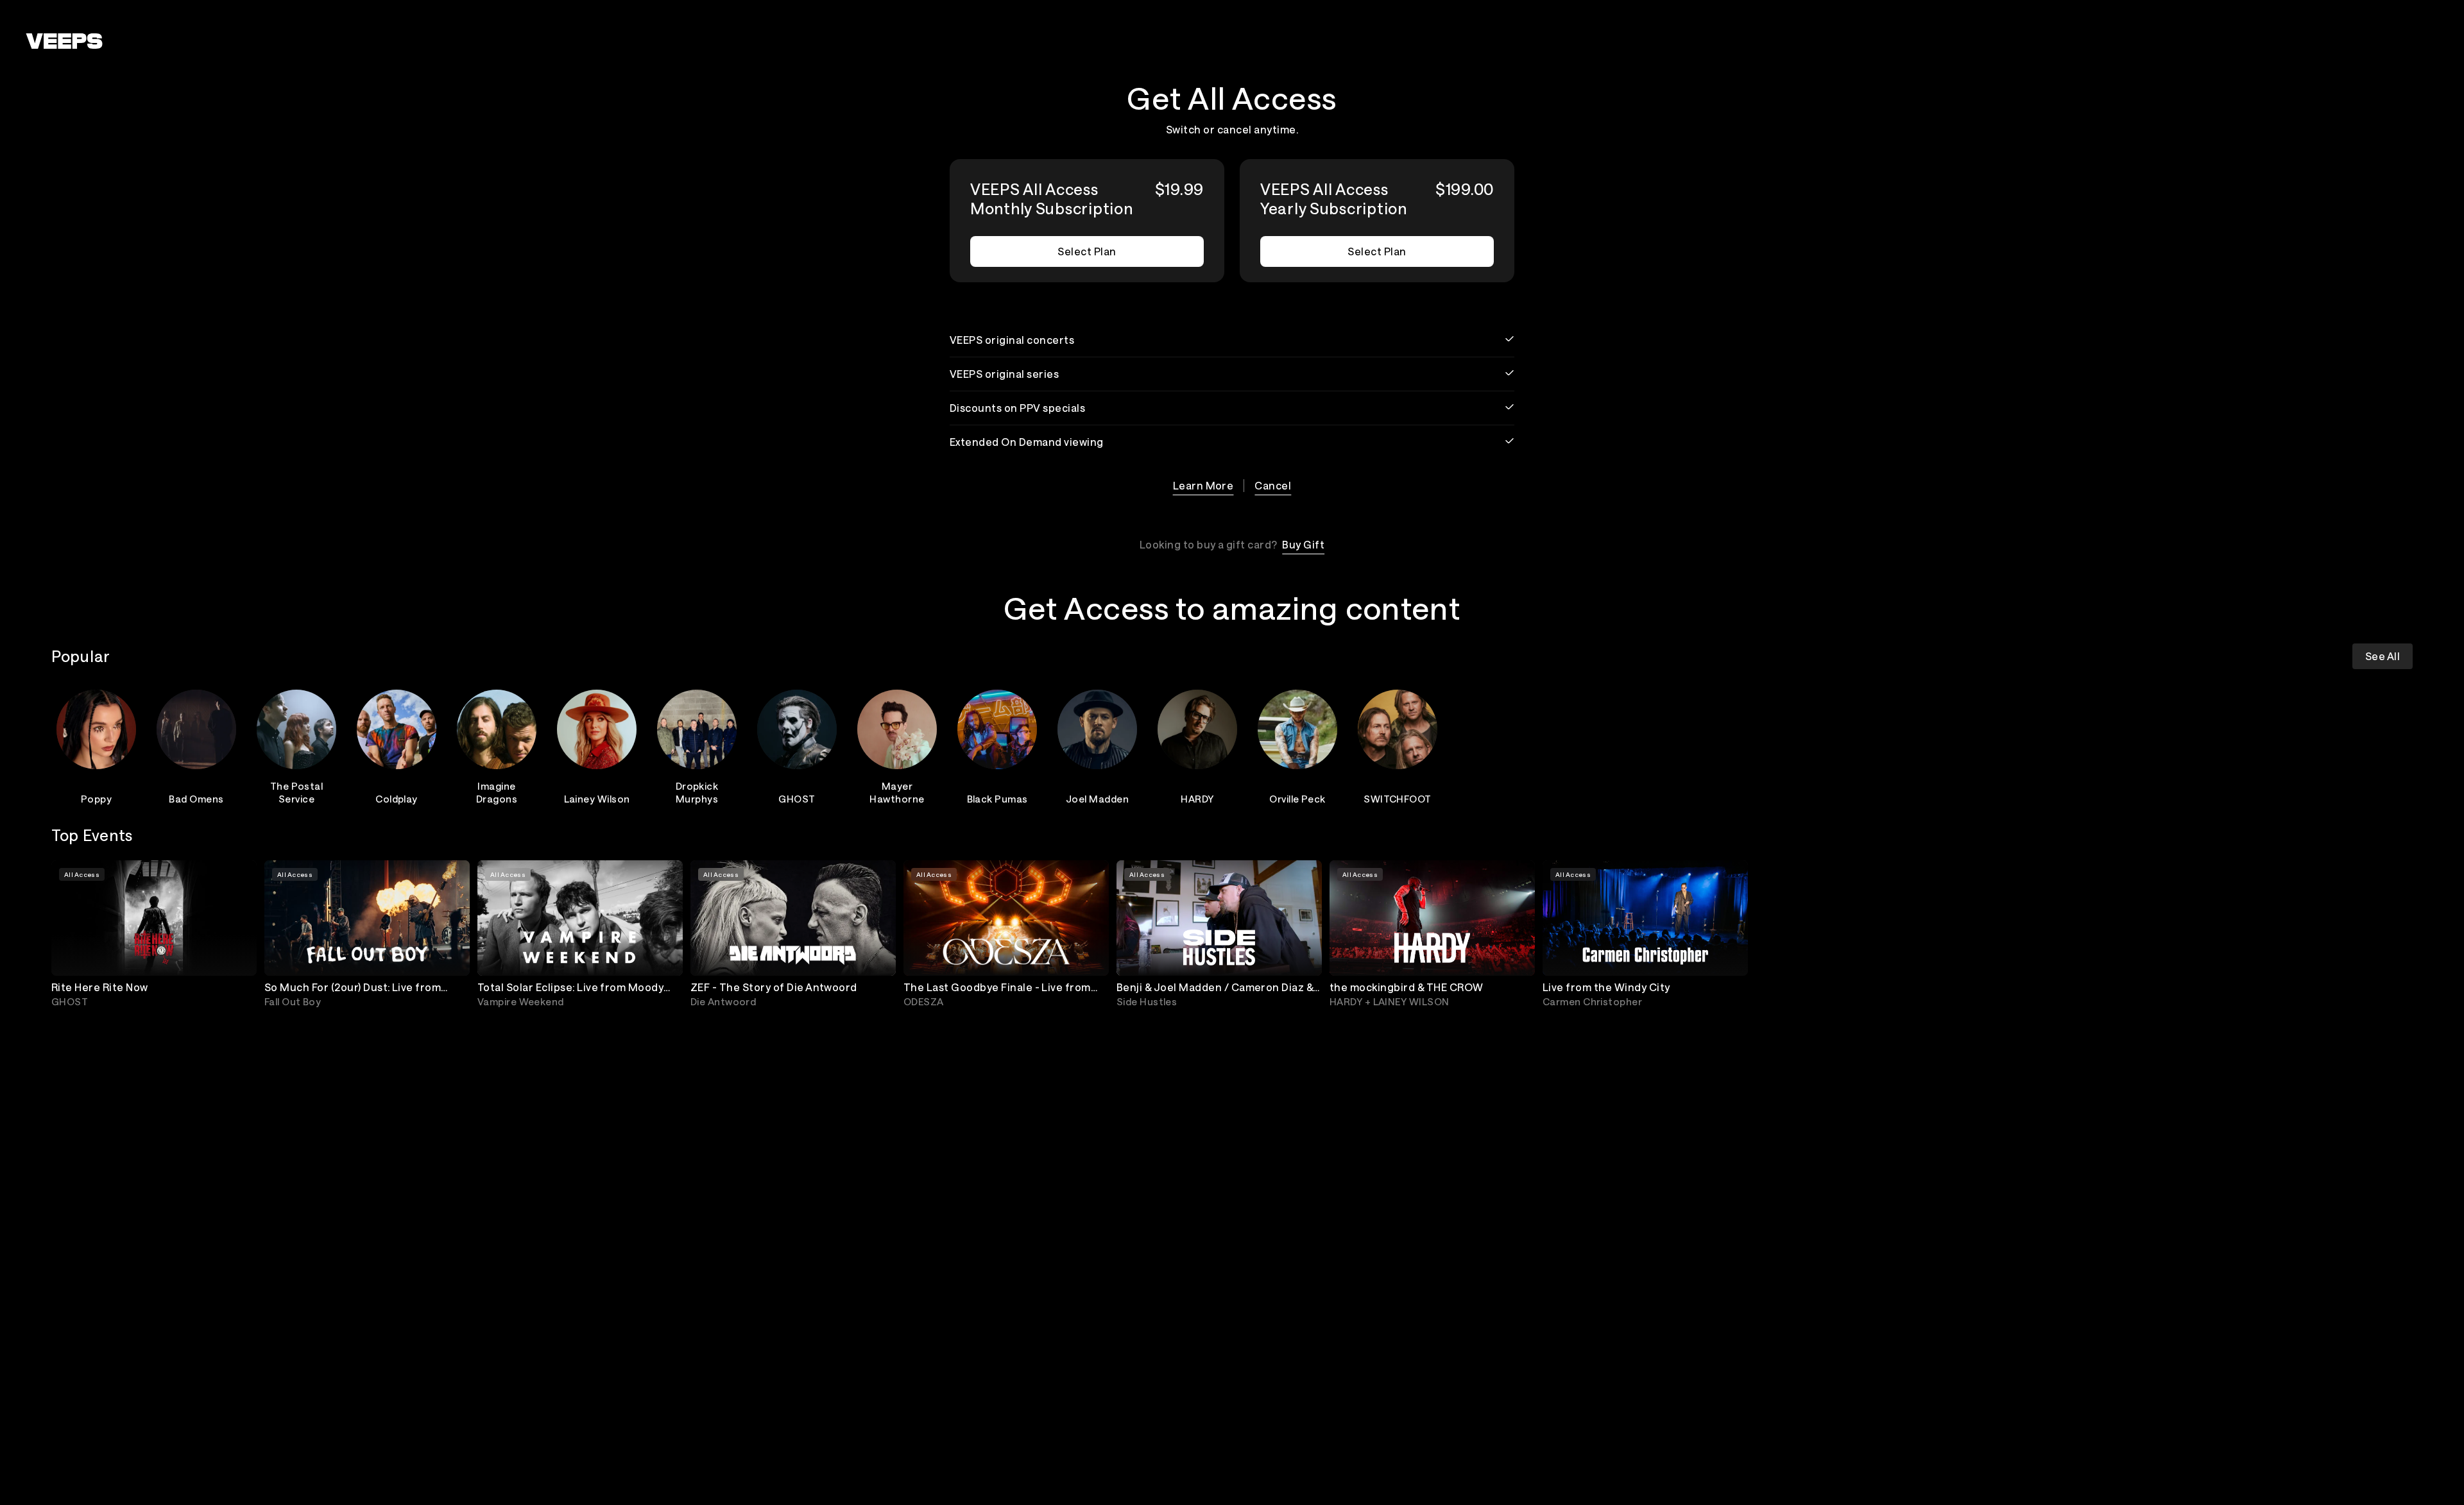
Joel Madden (1097, 799)
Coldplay (397, 799)
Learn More (1203, 485)
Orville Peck (1297, 799)
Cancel (1273, 485)
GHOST (797, 799)
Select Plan (1087, 251)
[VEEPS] (64, 41)
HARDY (1197, 799)
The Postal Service (297, 792)
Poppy (96, 799)
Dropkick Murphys (697, 792)
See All (2383, 656)
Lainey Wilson (597, 799)
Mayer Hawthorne (897, 792)
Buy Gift (1303, 544)
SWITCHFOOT (1398, 799)
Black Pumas (997, 799)
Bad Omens (196, 799)
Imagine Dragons (497, 792)
